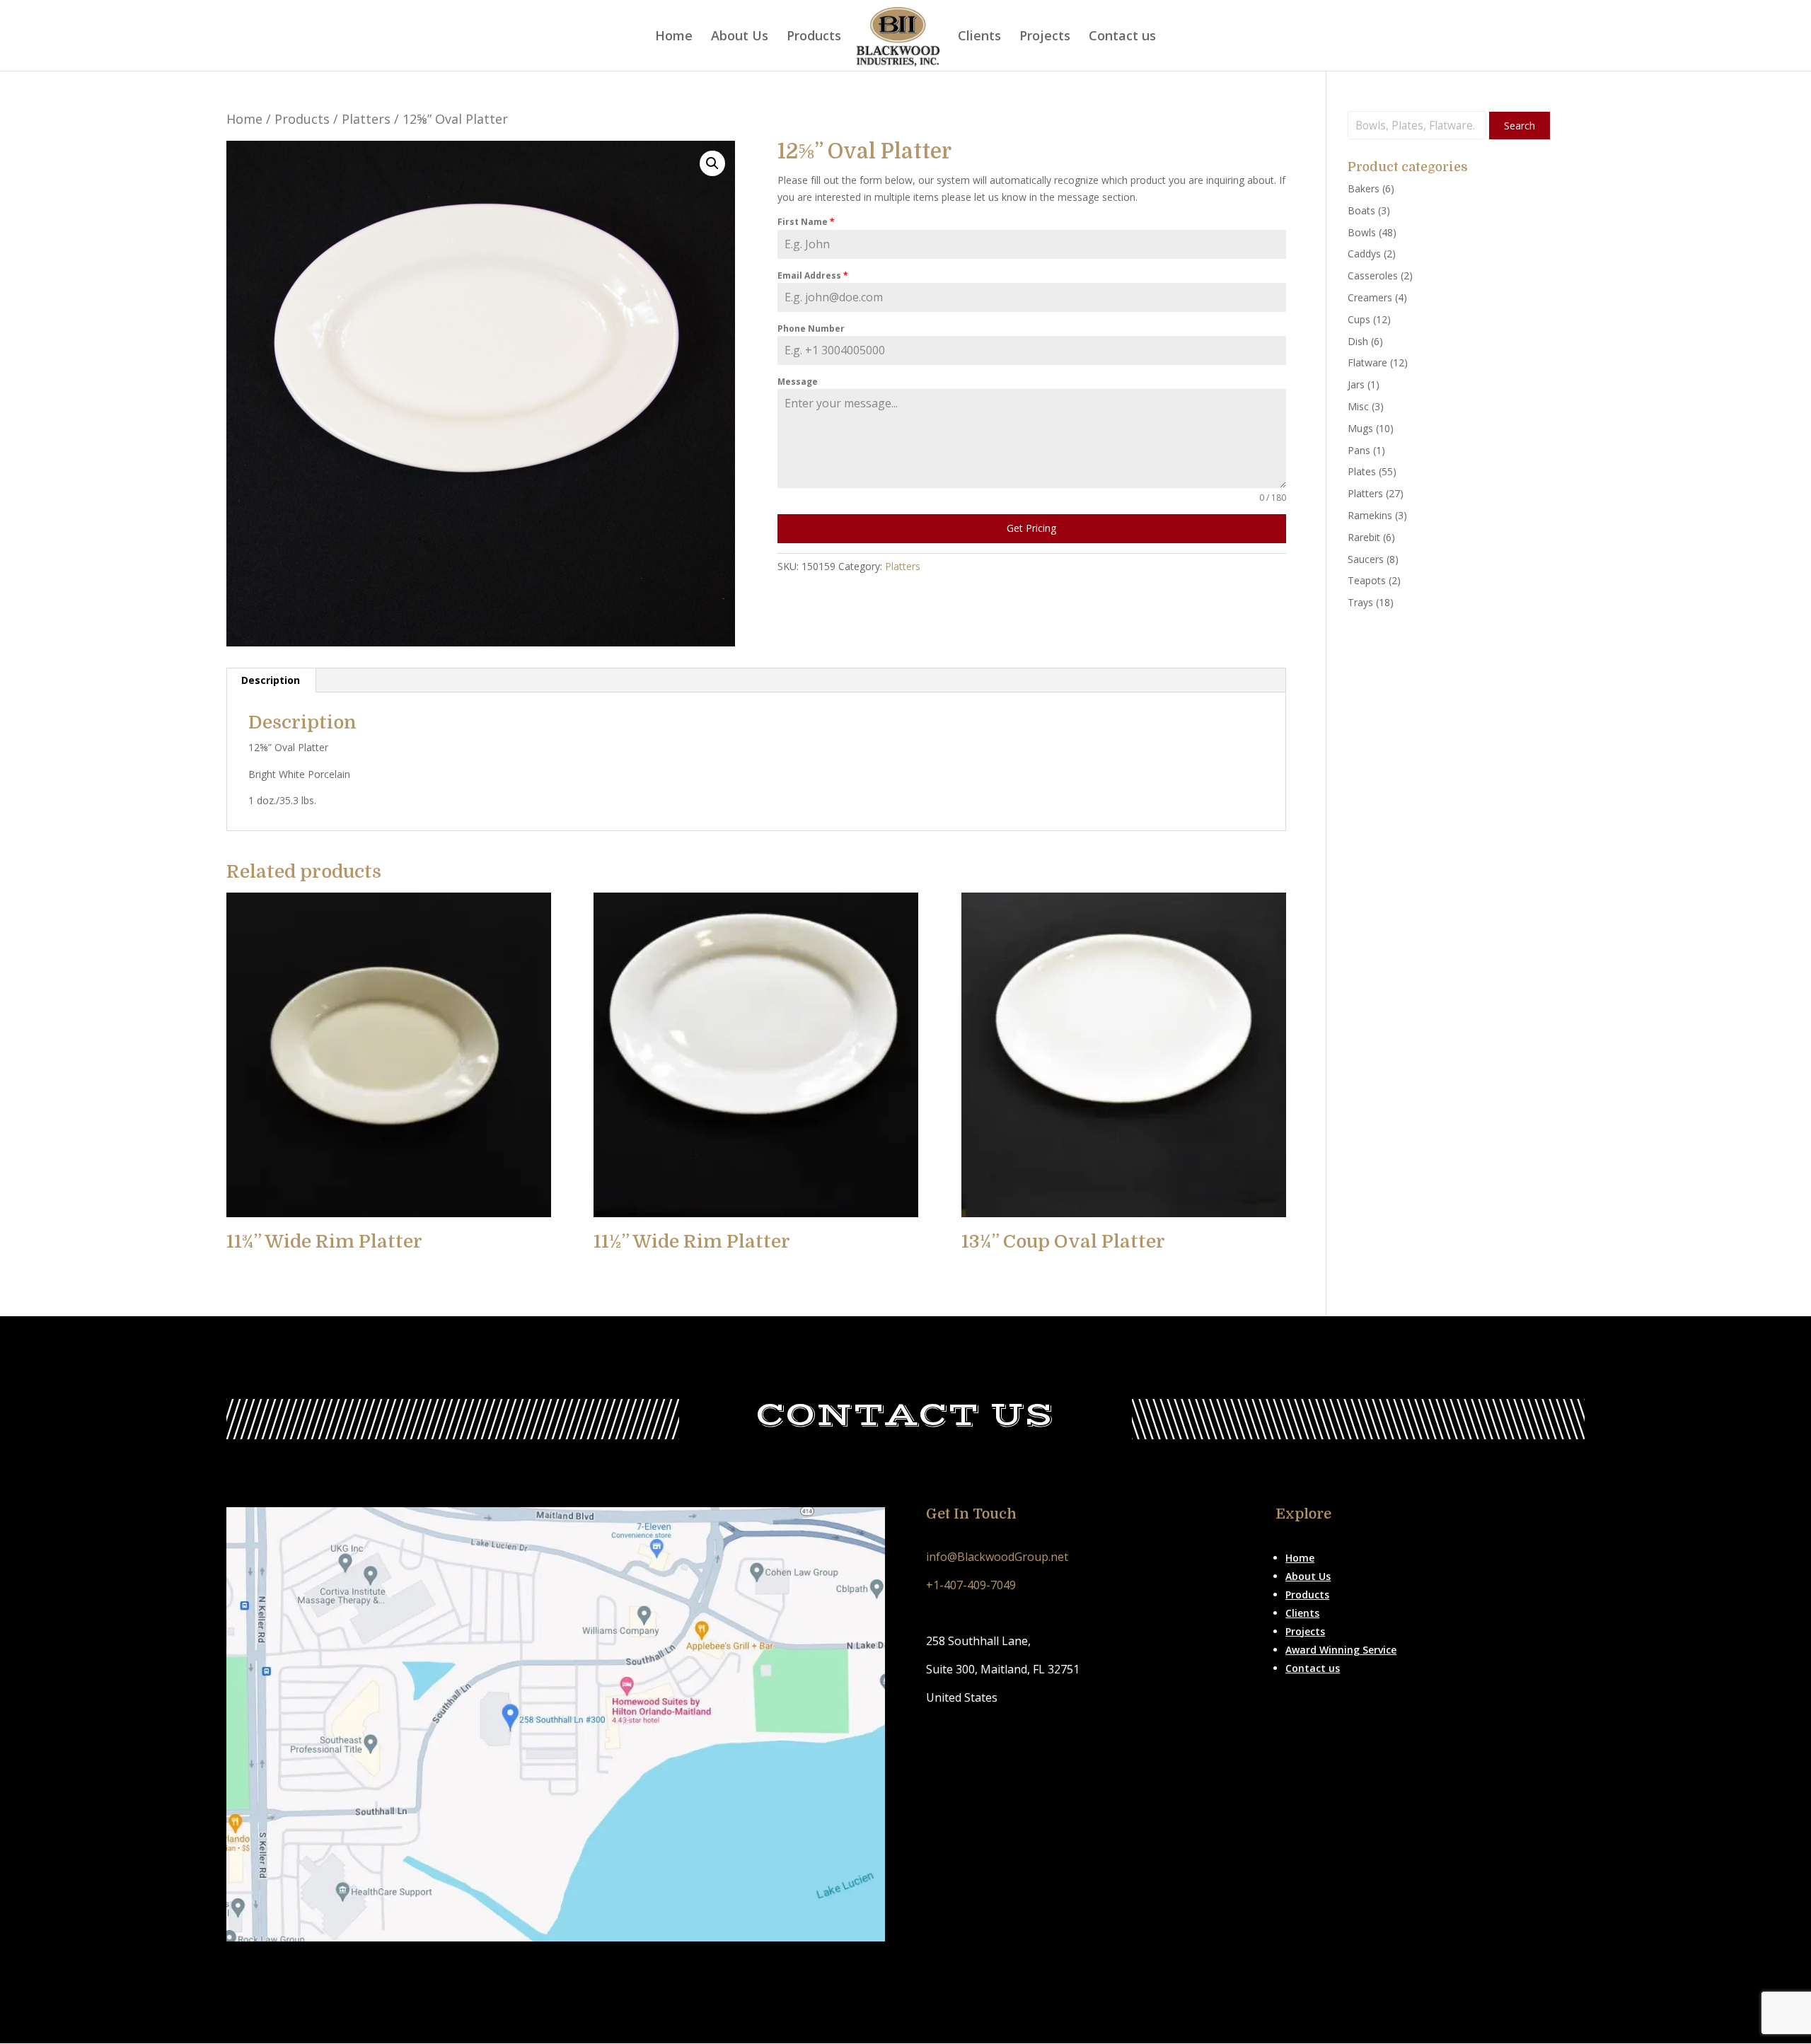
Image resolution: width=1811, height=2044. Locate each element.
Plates (1362, 471)
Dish (1358, 341)
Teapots (1367, 580)
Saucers (1366, 559)
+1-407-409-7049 (971, 1585)
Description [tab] (271, 680)
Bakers (1364, 188)
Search (1520, 126)
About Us (740, 37)
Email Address (813, 275)
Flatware (1367, 362)
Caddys (1364, 254)
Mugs (1360, 428)
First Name (806, 222)
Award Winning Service (1341, 1650)
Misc (1358, 406)
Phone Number (811, 329)
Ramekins (1370, 515)
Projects (1045, 37)
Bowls (1362, 232)
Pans (1359, 450)
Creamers (1370, 297)
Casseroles (1373, 275)
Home (674, 37)
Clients (979, 37)
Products (814, 37)
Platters (366, 119)
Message (798, 382)
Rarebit (1364, 537)
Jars (1356, 384)
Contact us (1122, 37)
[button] (712, 163)
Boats (1361, 210)
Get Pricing (1031, 528)
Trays (1360, 602)
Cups (1359, 319)
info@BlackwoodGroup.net (997, 1557)
